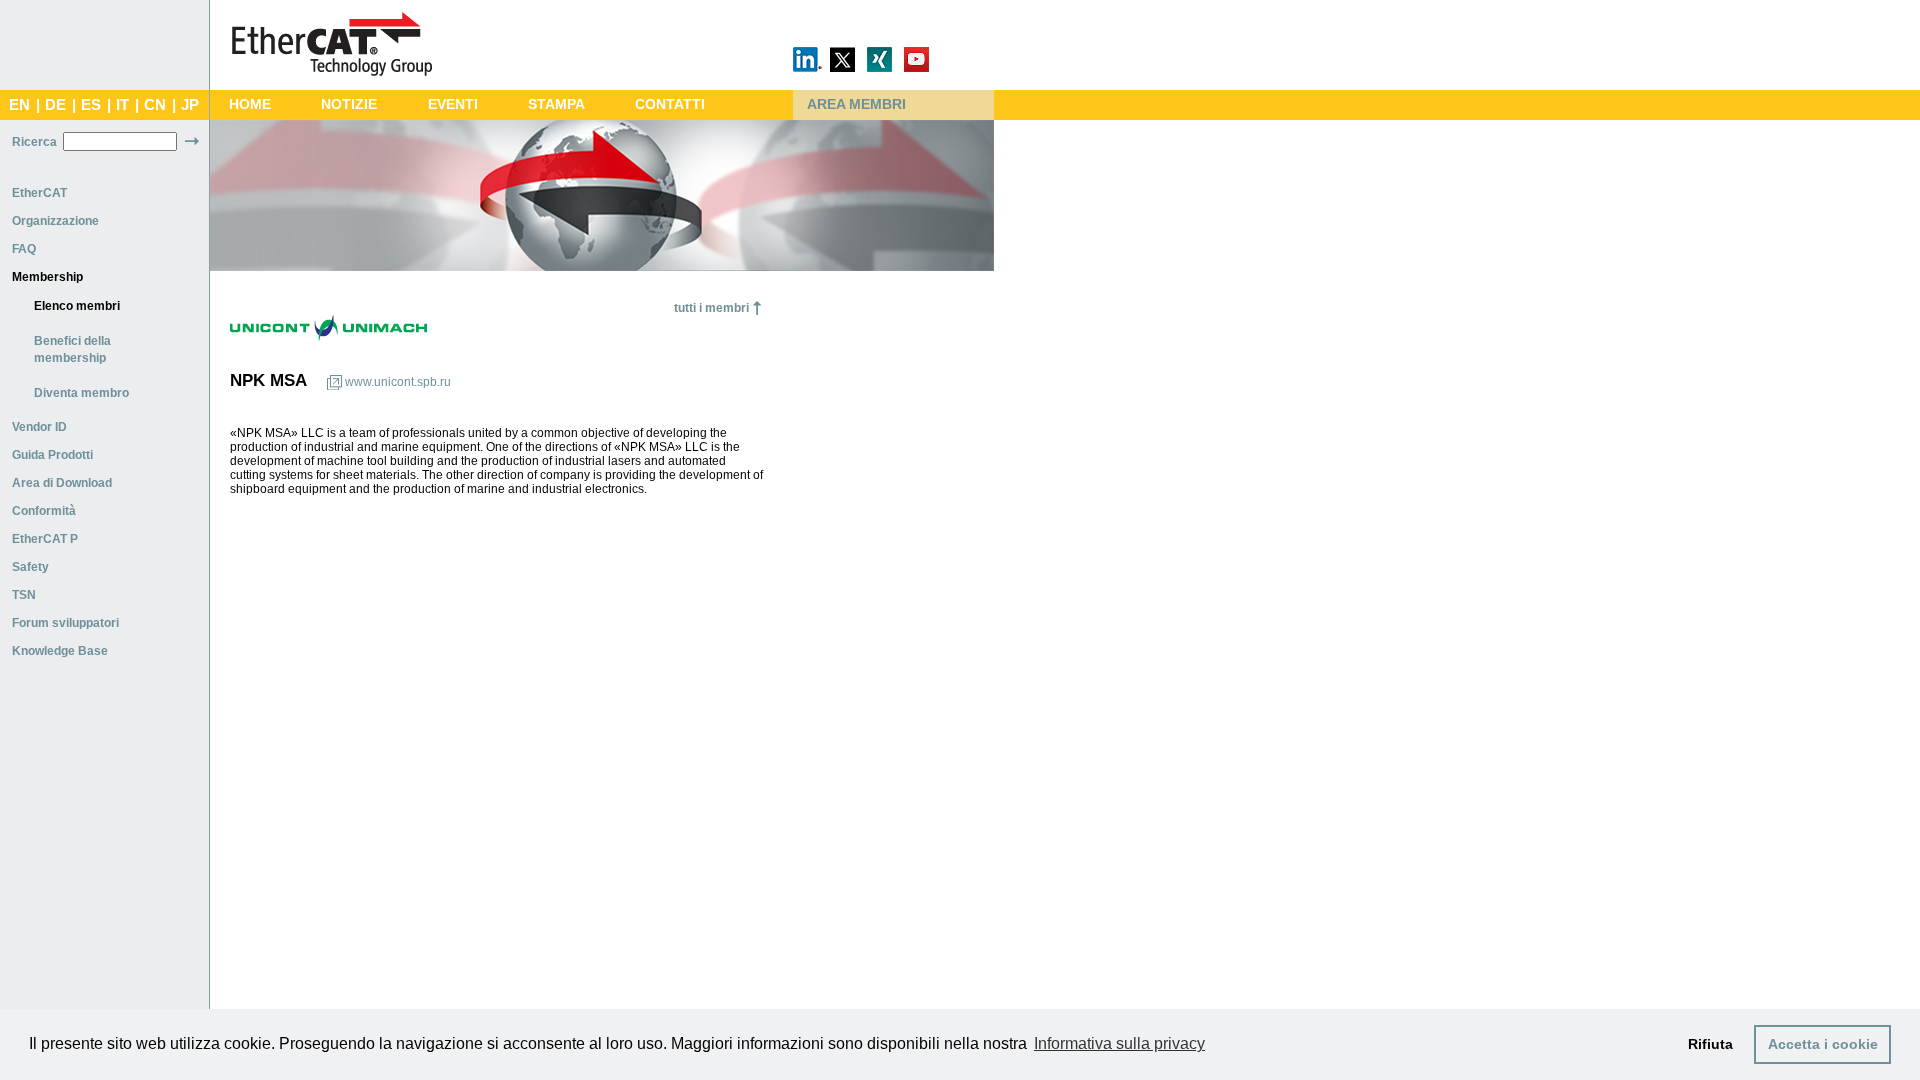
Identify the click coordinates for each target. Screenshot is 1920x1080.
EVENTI (453, 104)
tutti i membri (711, 308)
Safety (30, 567)
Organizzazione (55, 221)
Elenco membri (77, 306)
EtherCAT (39, 193)
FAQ (24, 249)
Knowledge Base (60, 651)
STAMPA (556, 104)
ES (91, 105)
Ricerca (34, 142)
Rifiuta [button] (1710, 1044)
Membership (47, 277)
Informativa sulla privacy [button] (1119, 1043)
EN (19, 105)
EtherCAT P (45, 539)
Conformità (44, 511)
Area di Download (62, 483)
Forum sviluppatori (65, 623)
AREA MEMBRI (856, 104)
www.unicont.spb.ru (398, 382)
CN (155, 105)
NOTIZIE (349, 104)
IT (122, 105)
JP (190, 105)
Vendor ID (39, 427)
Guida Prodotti (52, 455)
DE (55, 105)
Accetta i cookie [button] (1823, 1044)
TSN (24, 595)
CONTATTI (670, 104)
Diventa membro (81, 393)
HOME (250, 104)
